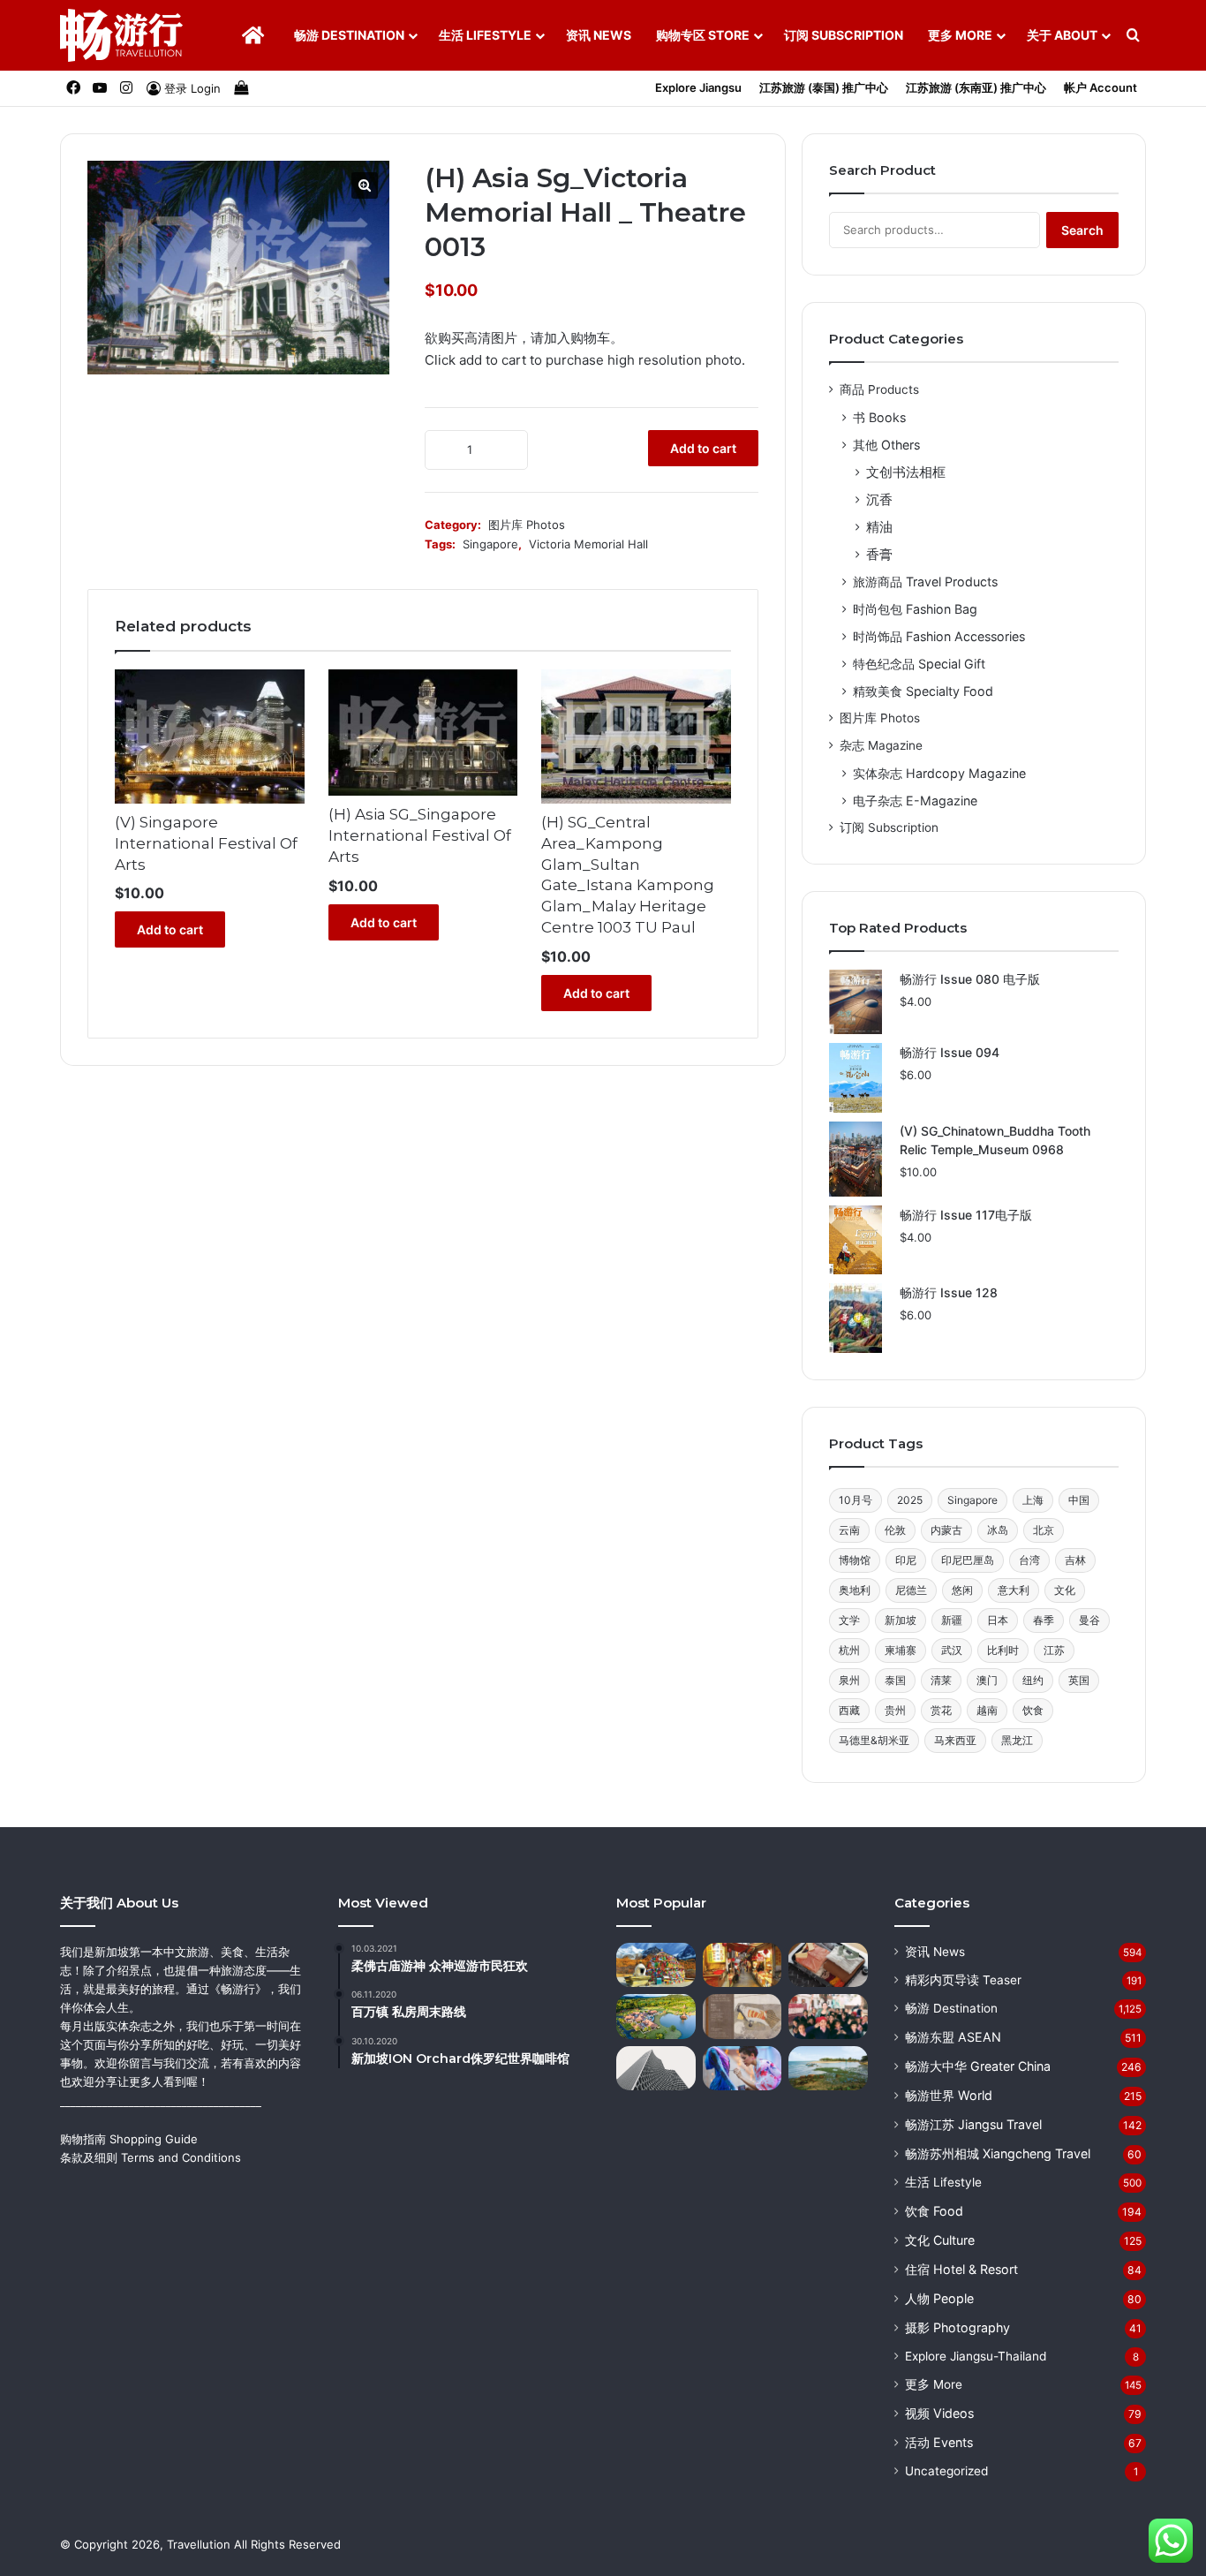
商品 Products (879, 389)
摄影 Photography (957, 2327)
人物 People (939, 2298)
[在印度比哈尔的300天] (828, 2017)
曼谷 (1089, 1620)
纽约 (1033, 1680)
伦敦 (895, 1530)
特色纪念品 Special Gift (919, 664)
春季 (1044, 1620)
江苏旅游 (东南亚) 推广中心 (976, 87)
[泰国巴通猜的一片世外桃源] (656, 2017)
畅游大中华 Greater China (978, 2066)
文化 (1065, 1590)
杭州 (849, 1650)
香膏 (879, 554)
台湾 (1029, 1560)
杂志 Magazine (881, 745)
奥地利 (855, 1590)
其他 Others (886, 445)
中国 (1079, 1500)
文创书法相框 (906, 472)
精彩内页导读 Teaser (963, 1980)
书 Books (879, 417)
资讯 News (599, 35)
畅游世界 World (949, 2095)
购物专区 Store (703, 35)
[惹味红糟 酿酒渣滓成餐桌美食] (742, 1965)
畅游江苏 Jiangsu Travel (973, 2124)
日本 (998, 1620)
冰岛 (998, 1530)
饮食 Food (934, 2211)
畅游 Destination (349, 35)
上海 (1033, 1500)
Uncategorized (946, 2471)
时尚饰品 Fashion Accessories (939, 636)
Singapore (490, 544)
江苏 (1054, 1650)
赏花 (941, 1710)
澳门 (987, 1680)
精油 (879, 527)
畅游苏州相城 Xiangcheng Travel (998, 2153)
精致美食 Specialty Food (923, 691)
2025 (910, 1500)
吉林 (1075, 1560)
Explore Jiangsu (698, 87)
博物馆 (855, 1560)
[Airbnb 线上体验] (742, 2069)
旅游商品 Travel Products (925, 582)
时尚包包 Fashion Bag (915, 609)
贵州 (895, 1710)
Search (1082, 230)
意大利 (1014, 1590)
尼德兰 (911, 1590)
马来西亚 (955, 1740)
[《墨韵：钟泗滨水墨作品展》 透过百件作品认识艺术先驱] (742, 2017)
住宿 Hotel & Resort (961, 2269)
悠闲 (962, 1590)
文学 (849, 1620)
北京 (1044, 1530)
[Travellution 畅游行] (122, 35)
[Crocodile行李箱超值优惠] (828, 1965)
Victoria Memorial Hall (588, 544)
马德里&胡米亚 (874, 1740)
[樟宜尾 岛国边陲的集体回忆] (828, 2069)
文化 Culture (940, 2240)
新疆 (952, 1620)
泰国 (895, 1680)
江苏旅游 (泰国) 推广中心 (824, 87)
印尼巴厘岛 (968, 1560)
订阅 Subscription (844, 35)
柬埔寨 (901, 1650)
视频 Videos (939, 2413)
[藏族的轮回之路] (656, 1965)
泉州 (849, 1680)
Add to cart (703, 448)
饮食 (1033, 1710)
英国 (1079, 1680)
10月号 (856, 1500)
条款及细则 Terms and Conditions (151, 2157)
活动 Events (939, 2442)
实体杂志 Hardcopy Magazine (939, 773)
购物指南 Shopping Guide (129, 2139)
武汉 (952, 1650)
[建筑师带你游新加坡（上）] (656, 2069)
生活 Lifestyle (485, 35)
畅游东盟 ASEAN (953, 2037)
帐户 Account (1100, 87)
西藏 (849, 1710)
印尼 (906, 1560)
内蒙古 (946, 1530)
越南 (987, 1710)
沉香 (879, 499)
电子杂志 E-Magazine (915, 801)
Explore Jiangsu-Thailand (976, 2356)
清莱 (941, 1680)
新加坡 (901, 1620)
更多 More (960, 35)
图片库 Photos (527, 525)
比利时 (1003, 1650)
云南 (849, 1530)
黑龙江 (1017, 1740)
